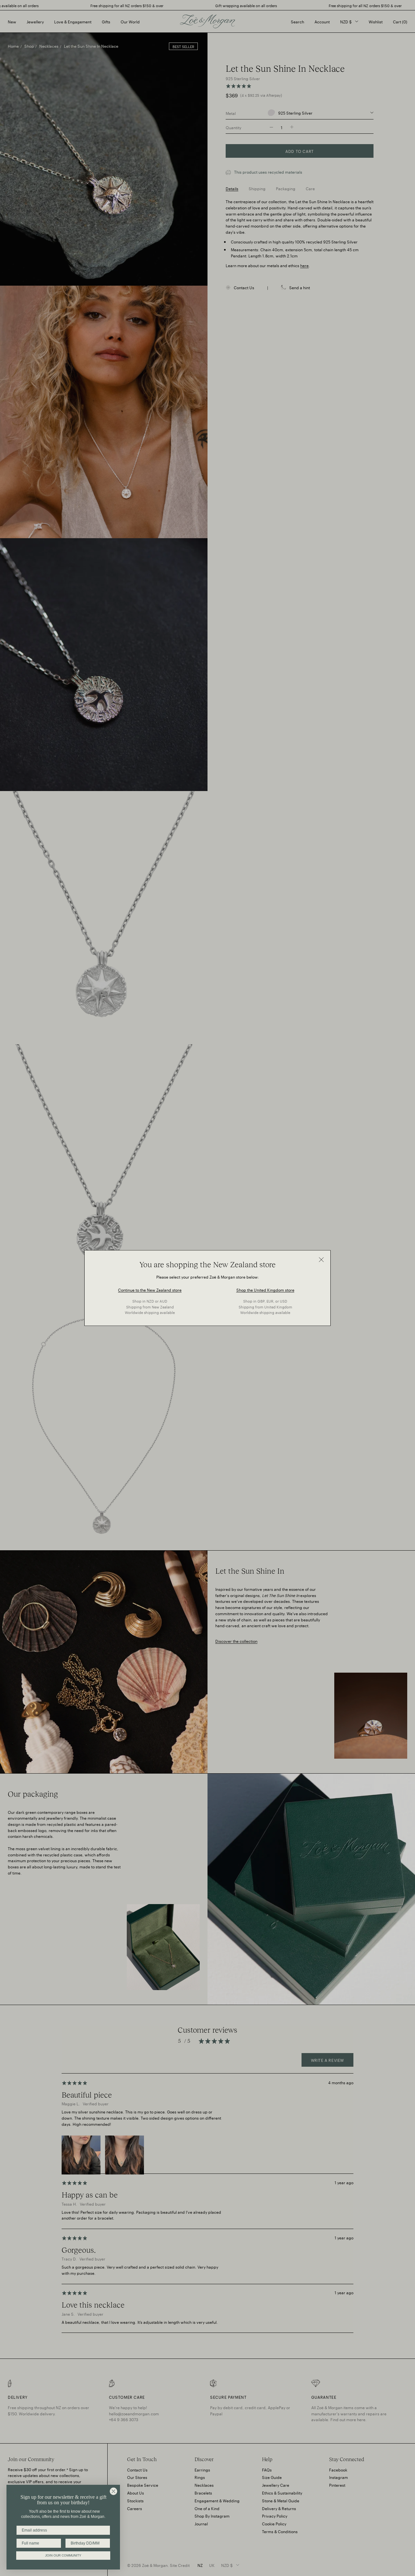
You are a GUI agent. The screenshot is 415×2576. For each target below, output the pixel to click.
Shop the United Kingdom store (265, 1289)
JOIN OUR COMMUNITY (63, 2555)
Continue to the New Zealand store (150, 1289)
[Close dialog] (113, 2491)
